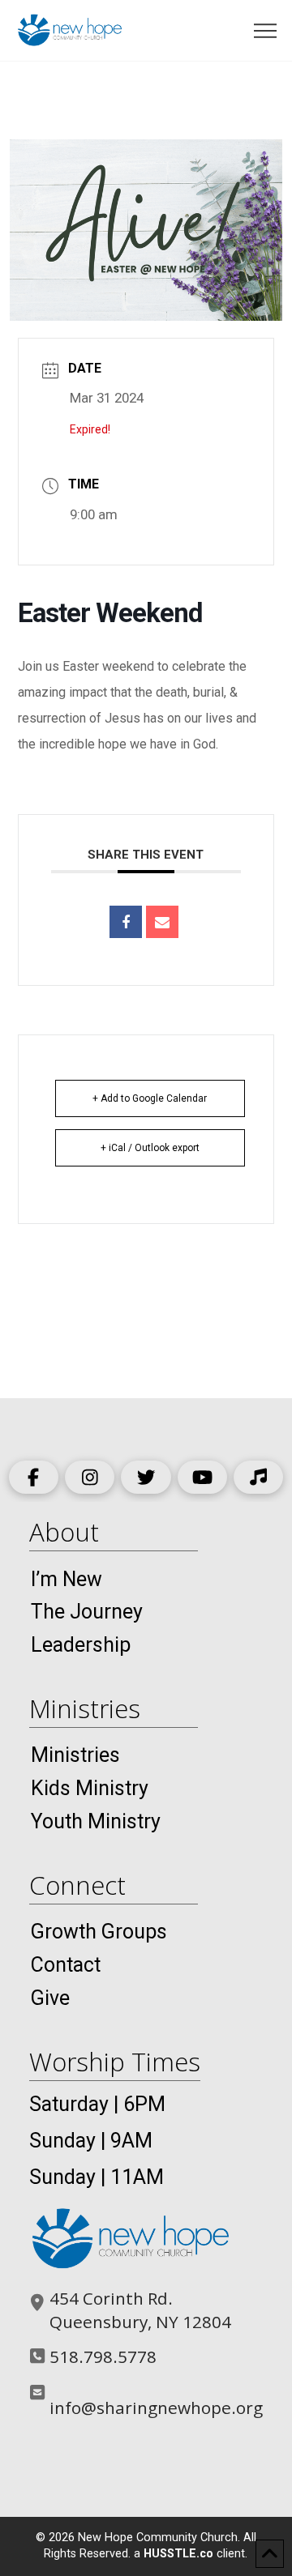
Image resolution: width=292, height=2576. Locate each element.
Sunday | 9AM (91, 2141)
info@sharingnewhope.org (156, 2408)
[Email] (162, 922)
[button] (266, 31)
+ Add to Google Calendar (150, 1098)
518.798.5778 (103, 2356)
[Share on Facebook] (126, 922)
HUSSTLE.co (178, 2554)
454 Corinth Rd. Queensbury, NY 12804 (140, 2310)
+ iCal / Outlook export (150, 1148)
